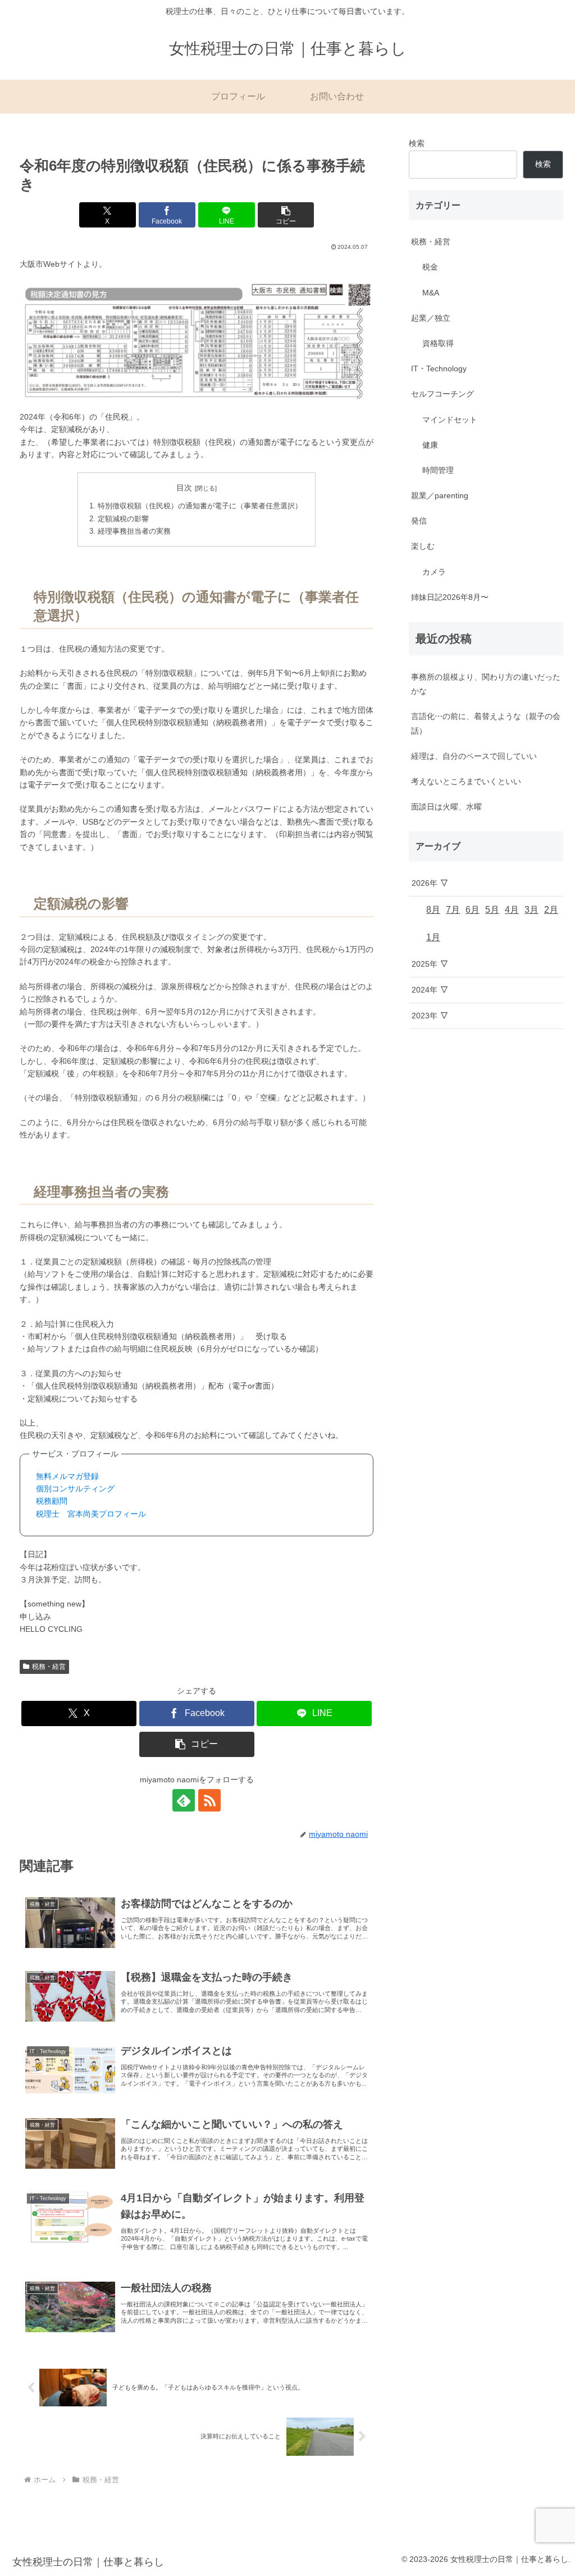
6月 (473, 910)
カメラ (434, 572)
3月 (531, 910)
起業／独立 (431, 318)
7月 (453, 910)
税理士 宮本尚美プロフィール (91, 1514)
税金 (430, 267)
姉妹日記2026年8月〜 (450, 597)
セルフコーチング (442, 394)
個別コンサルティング (75, 1489)
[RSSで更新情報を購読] (209, 1800)
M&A (431, 293)
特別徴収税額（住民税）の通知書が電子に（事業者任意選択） (200, 506)
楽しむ (423, 546)
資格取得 (438, 343)
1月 (433, 937)
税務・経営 (49, 1667)
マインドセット (450, 420)
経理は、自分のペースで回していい (474, 756)
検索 (417, 143)
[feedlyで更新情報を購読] (184, 1800)
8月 (433, 910)
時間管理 (438, 470)
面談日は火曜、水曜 (446, 807)
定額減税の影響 (123, 519)
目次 (184, 488)
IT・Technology (439, 368)
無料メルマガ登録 (67, 1476)
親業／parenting (440, 495)
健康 (430, 445)
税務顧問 (52, 1501)
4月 (512, 910)
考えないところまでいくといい (466, 781)
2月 (551, 910)
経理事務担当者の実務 (134, 531)
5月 (492, 910)
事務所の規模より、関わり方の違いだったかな (486, 684)
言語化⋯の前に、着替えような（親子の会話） (486, 723)
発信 (419, 521)
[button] (286, 215)
